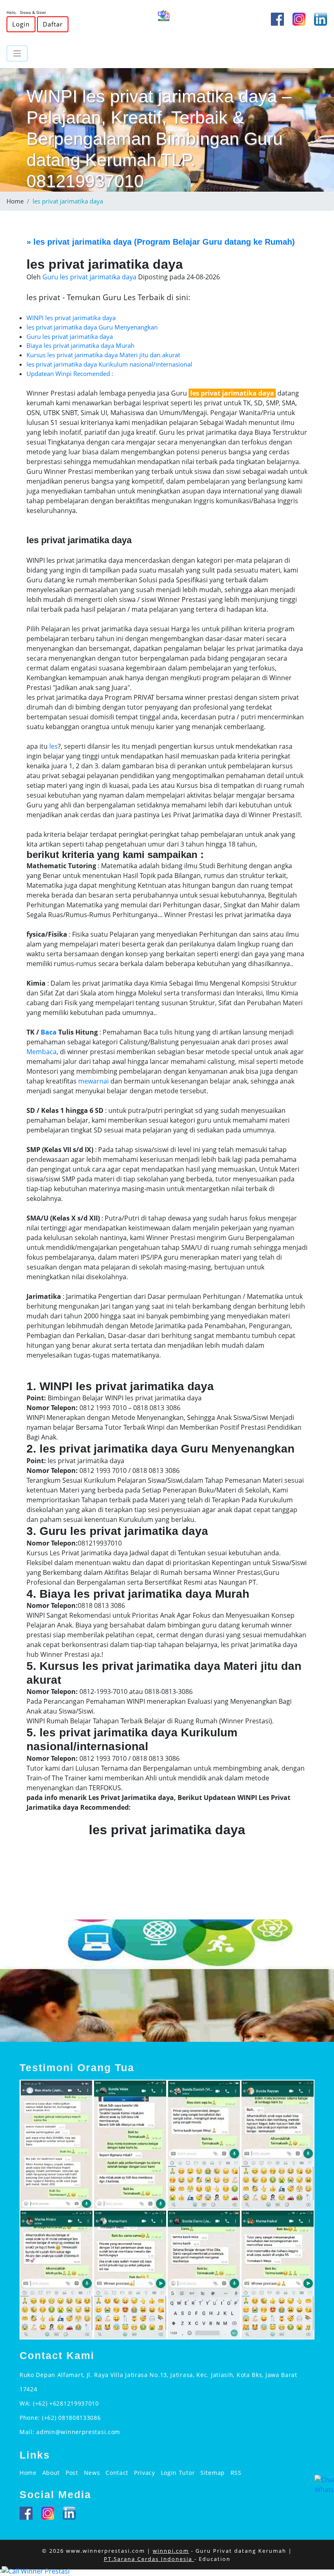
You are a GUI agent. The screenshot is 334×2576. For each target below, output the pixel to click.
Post (72, 2473)
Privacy (145, 2473)
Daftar (53, 24)
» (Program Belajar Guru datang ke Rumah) (161, 242)
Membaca (42, 1052)
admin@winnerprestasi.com (78, 2432)
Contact (117, 2473)
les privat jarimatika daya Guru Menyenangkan (92, 327)
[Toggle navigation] (17, 53)
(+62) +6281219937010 (66, 2403)
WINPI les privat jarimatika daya (71, 318)
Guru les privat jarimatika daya (70, 336)
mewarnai (93, 1081)
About (51, 2473)
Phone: (31, 2418)
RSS (236, 2473)
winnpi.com (171, 2551)
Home (15, 201)
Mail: (28, 2432)
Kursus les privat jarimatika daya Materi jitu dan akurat (103, 355)
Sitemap (213, 2473)
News (92, 2473)
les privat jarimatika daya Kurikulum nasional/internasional (109, 364)
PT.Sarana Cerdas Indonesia (149, 2559)
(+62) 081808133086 (71, 2418)
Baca (49, 1032)
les (54, 746)
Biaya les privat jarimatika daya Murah (80, 345)
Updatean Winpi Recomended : (70, 374)
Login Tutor (178, 2473)
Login (21, 24)
